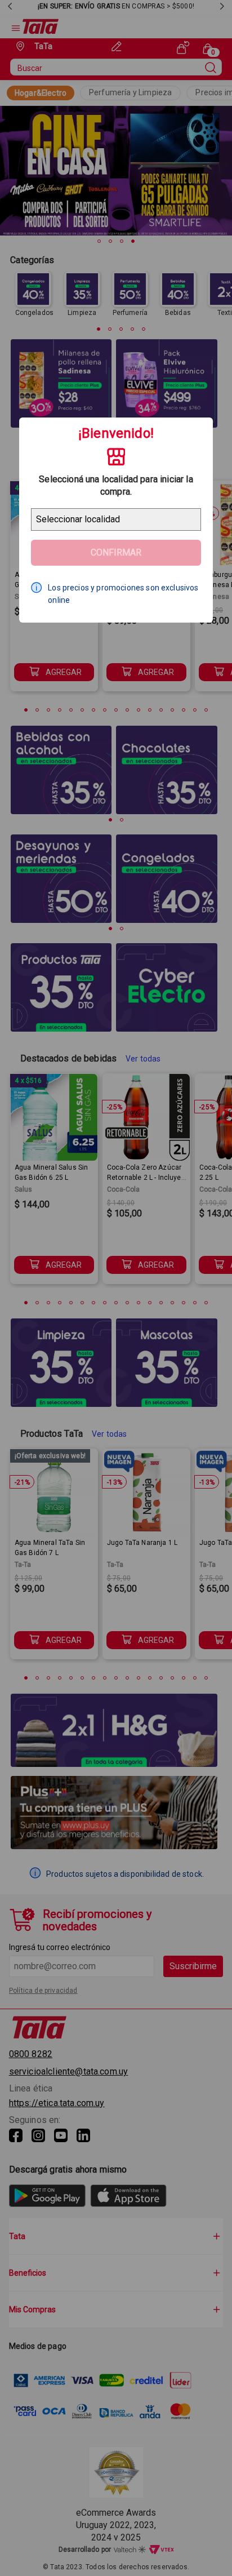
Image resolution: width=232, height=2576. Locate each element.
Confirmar (116, 552)
